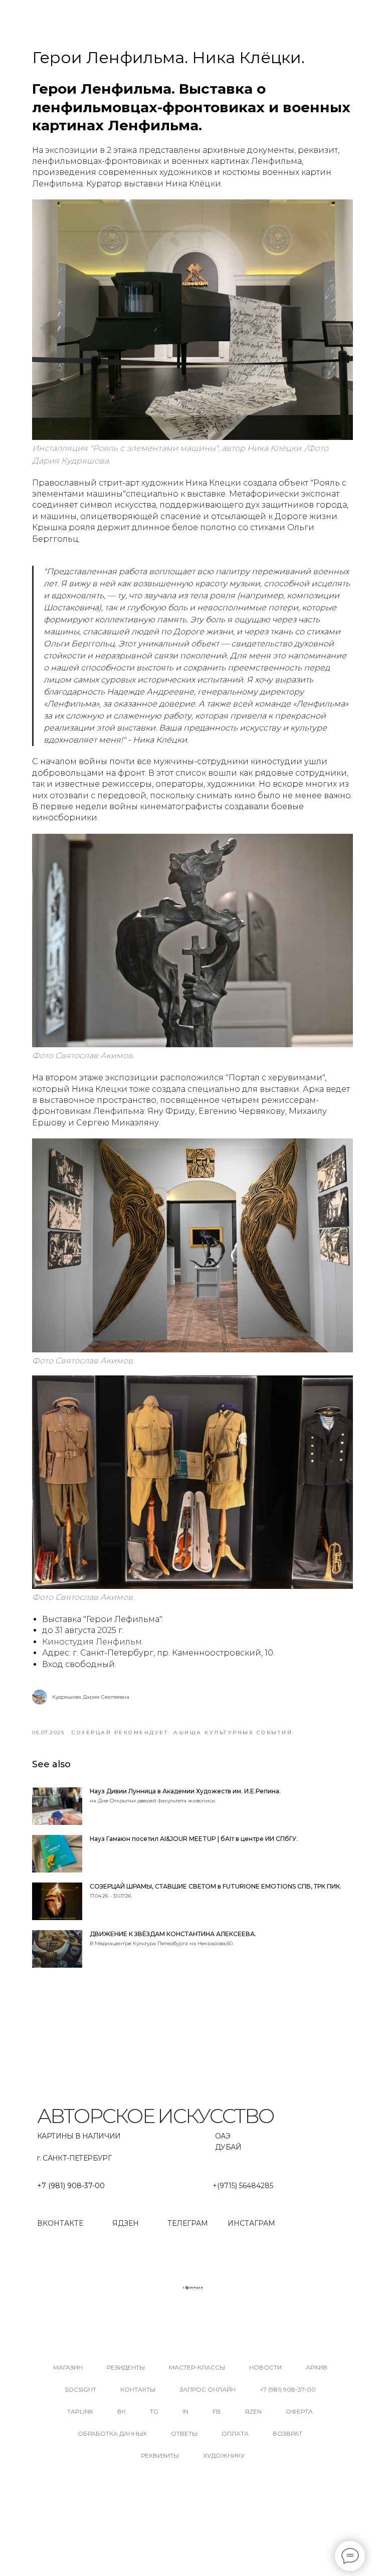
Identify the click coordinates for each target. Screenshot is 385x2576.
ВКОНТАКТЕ (60, 2223)
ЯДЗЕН (126, 2223)
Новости (265, 2367)
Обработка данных (112, 2433)
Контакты (138, 2389)
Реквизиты (160, 2455)
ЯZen (253, 2411)
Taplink (80, 2411)
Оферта (299, 2411)
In (185, 2411)
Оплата (235, 2433)
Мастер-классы (197, 2367)
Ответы (184, 2433)
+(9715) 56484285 (243, 2186)
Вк (122, 2411)
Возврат (287, 2433)
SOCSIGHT (80, 2389)
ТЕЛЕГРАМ (188, 2223)
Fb (217, 2411)
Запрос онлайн (208, 2389)
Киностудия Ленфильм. (93, 1642)
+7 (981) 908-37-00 (71, 2186)
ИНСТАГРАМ (251, 2223)
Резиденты (126, 2367)
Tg (154, 2411)
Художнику (224, 2455)
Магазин (68, 2367)
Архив (317, 2367)
